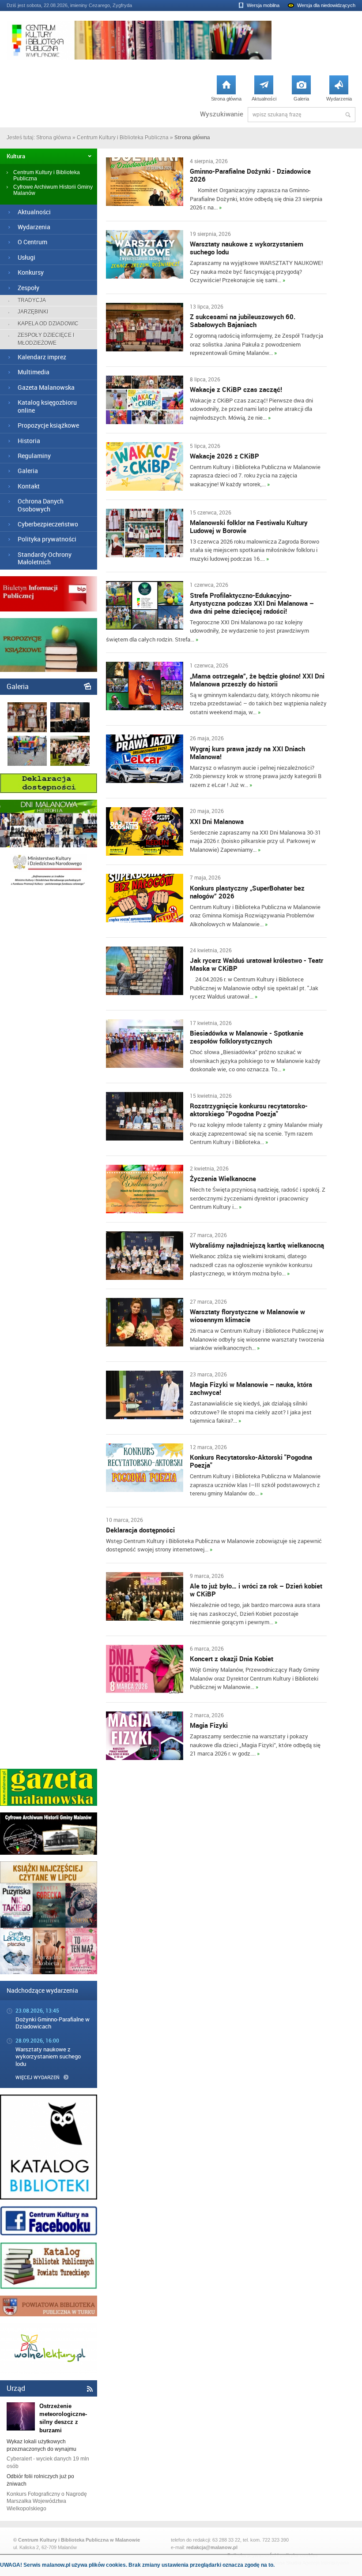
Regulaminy (34, 456)
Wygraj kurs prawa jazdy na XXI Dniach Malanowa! (247, 753)
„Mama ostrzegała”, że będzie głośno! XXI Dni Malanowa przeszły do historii (257, 680)
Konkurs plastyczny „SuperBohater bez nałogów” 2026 (247, 892)
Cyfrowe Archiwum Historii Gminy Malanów (53, 190)
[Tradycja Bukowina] (27, 731)
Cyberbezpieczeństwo (48, 524)
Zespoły (28, 288)
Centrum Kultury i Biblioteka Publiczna (123, 138)
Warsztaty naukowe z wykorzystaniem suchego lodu (247, 248)
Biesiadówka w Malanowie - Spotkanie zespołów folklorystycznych (247, 1037)
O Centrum (32, 242)
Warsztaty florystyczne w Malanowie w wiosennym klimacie (247, 1316)
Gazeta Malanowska (46, 387)
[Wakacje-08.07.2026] (70, 731)
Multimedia (34, 372)
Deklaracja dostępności (140, 1530)
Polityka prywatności (47, 539)
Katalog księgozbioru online (47, 406)
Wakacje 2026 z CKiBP (224, 456)
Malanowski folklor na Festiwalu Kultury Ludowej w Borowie (249, 526)
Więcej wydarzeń (38, 2077)
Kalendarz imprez (42, 357)
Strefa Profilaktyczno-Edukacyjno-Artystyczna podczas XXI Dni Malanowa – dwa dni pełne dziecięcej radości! (252, 603)
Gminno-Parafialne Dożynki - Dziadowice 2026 (250, 175)
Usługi (26, 257)
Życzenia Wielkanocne (223, 1178)
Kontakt (29, 486)
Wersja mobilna (263, 5)
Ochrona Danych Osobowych (41, 505)
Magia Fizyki (209, 1725)
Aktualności (264, 91)
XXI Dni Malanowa (217, 821)
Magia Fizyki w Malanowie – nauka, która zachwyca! (251, 1388)
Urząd (16, 2388)
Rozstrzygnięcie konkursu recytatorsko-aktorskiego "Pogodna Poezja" (249, 1110)
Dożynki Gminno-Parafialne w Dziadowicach (53, 2023)
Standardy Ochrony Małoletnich (45, 558)
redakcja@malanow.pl (212, 2547)
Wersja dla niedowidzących (326, 5)
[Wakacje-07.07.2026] (27, 764)
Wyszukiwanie (222, 114)
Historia (29, 441)
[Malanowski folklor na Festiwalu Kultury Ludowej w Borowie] (70, 764)
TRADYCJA (32, 300)
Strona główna (226, 91)
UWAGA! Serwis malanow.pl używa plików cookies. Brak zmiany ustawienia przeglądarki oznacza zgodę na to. (137, 2565)
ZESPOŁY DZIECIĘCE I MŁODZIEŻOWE (46, 339)
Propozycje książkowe (48, 425)
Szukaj (348, 115)
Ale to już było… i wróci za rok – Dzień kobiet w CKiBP (256, 1590)
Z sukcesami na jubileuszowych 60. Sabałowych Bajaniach (243, 321)
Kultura (16, 156)
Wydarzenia (339, 91)
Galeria (301, 91)
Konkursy (31, 272)
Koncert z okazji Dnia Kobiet (232, 1659)
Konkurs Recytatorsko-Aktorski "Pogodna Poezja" (251, 1461)
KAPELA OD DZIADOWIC (48, 324)
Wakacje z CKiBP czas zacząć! (236, 389)
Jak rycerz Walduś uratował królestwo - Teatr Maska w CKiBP (256, 964)
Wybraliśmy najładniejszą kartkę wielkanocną (257, 1245)
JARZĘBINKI (33, 312)
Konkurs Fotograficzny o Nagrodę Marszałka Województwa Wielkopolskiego (47, 2501)
